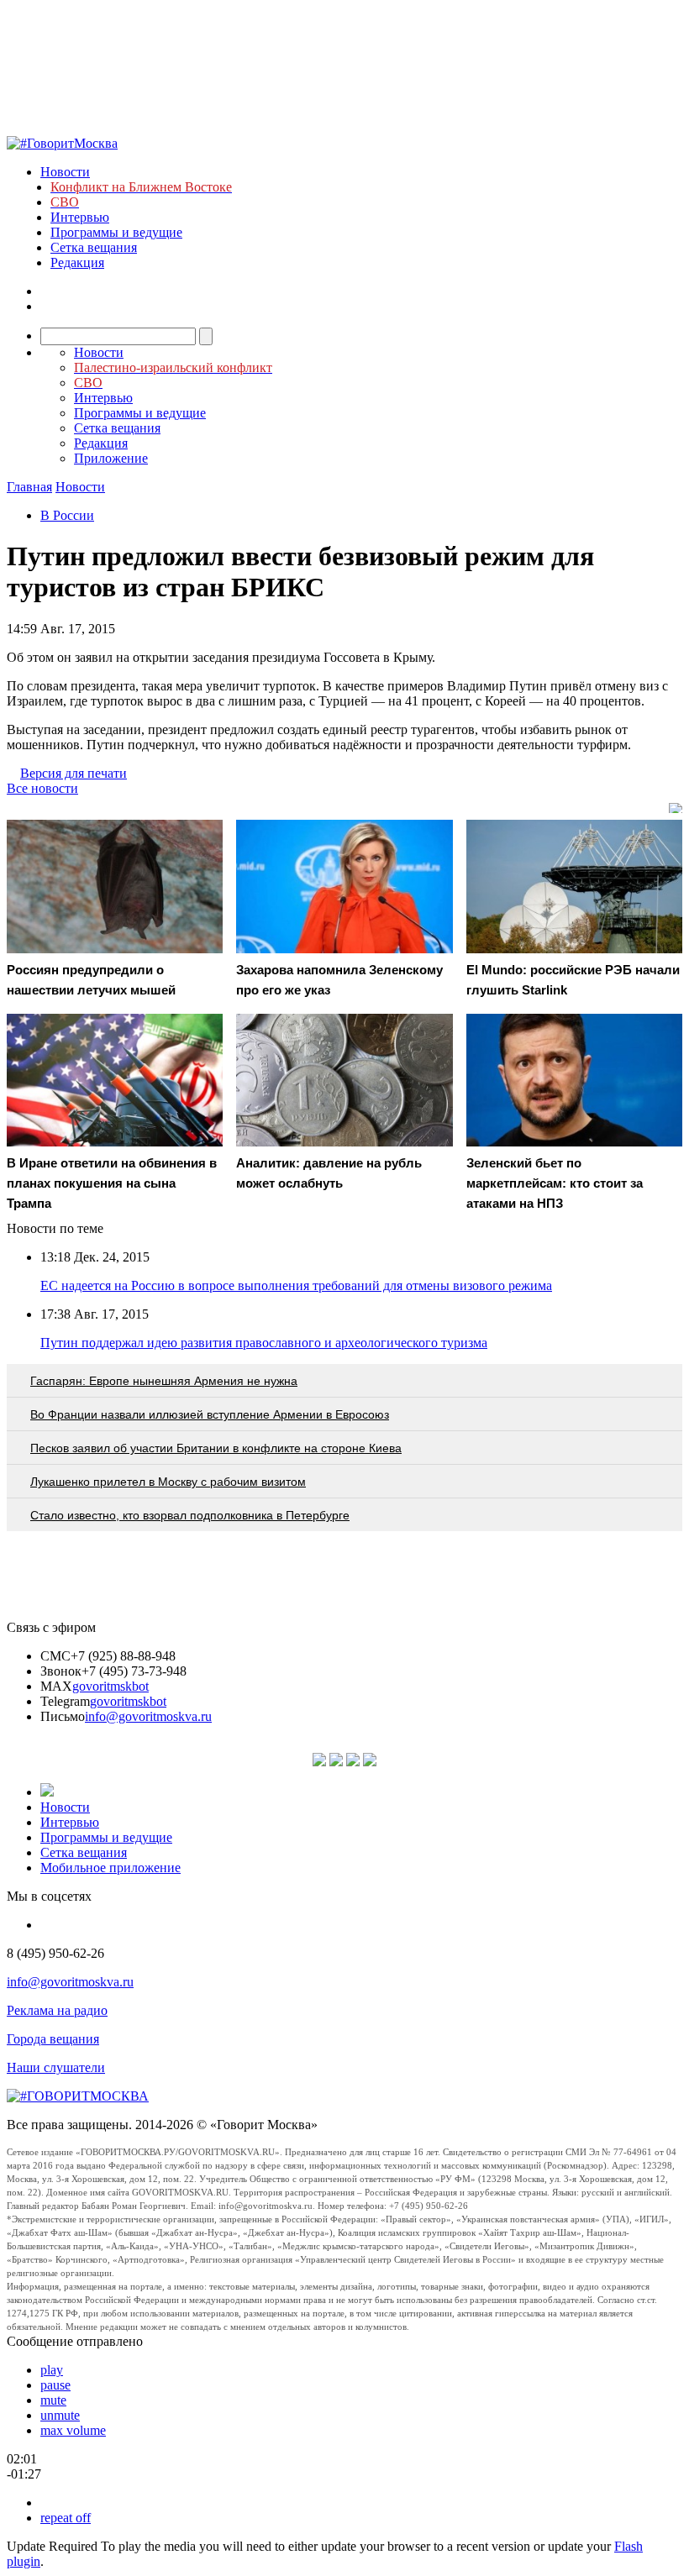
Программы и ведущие (116, 232)
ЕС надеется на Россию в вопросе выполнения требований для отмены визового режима (296, 1285)
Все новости (42, 788)
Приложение (111, 458)
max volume (73, 2430)
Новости (65, 172)
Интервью (80, 217)
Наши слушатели (56, 2067)
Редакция (77, 262)
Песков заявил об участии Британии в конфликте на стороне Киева (216, 1448)
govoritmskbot (110, 1686)
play (52, 2370)
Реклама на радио (57, 2010)
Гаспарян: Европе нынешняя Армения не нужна (164, 1381)
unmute (60, 2415)
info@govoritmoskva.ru (148, 1716)
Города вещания (53, 2039)
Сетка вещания (94, 247)
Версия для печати (74, 773)
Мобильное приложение (110, 1868)
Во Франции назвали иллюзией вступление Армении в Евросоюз (210, 1414)
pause (55, 2385)
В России (67, 515)
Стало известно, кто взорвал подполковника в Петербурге (190, 1515)
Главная (29, 487)
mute (53, 2400)
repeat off (66, 2518)
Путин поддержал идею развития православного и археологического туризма (264, 1343)
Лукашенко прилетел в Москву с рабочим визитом (168, 1482)
